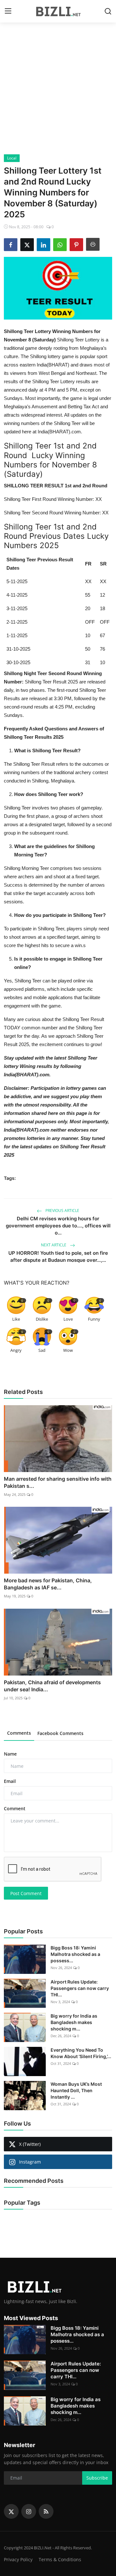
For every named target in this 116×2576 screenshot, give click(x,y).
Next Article (54, 1245)
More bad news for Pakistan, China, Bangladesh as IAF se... (48, 1584)
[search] (108, 11)
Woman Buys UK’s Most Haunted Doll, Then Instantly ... (76, 2090)
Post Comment (26, 1893)
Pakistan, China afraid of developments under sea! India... (52, 1686)
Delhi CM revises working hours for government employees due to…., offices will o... (58, 1226)
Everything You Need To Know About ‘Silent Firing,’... (81, 2053)
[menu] (8, 11)
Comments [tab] (19, 1733)
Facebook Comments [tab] (60, 1733)
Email (10, 1781)
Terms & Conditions (60, 2559)
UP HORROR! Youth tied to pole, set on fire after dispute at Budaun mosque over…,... (58, 1256)
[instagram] (29, 2511)
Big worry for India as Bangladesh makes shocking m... (74, 2022)
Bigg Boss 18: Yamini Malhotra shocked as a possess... (75, 1954)
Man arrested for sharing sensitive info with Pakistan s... (58, 1482)
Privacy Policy (18, 2559)
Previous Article (62, 1211)
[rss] (46, 2511)
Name (10, 1754)
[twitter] (11, 2511)
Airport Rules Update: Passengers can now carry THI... (80, 1988)
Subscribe (97, 2478)
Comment (15, 1808)
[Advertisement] (58, 93)
